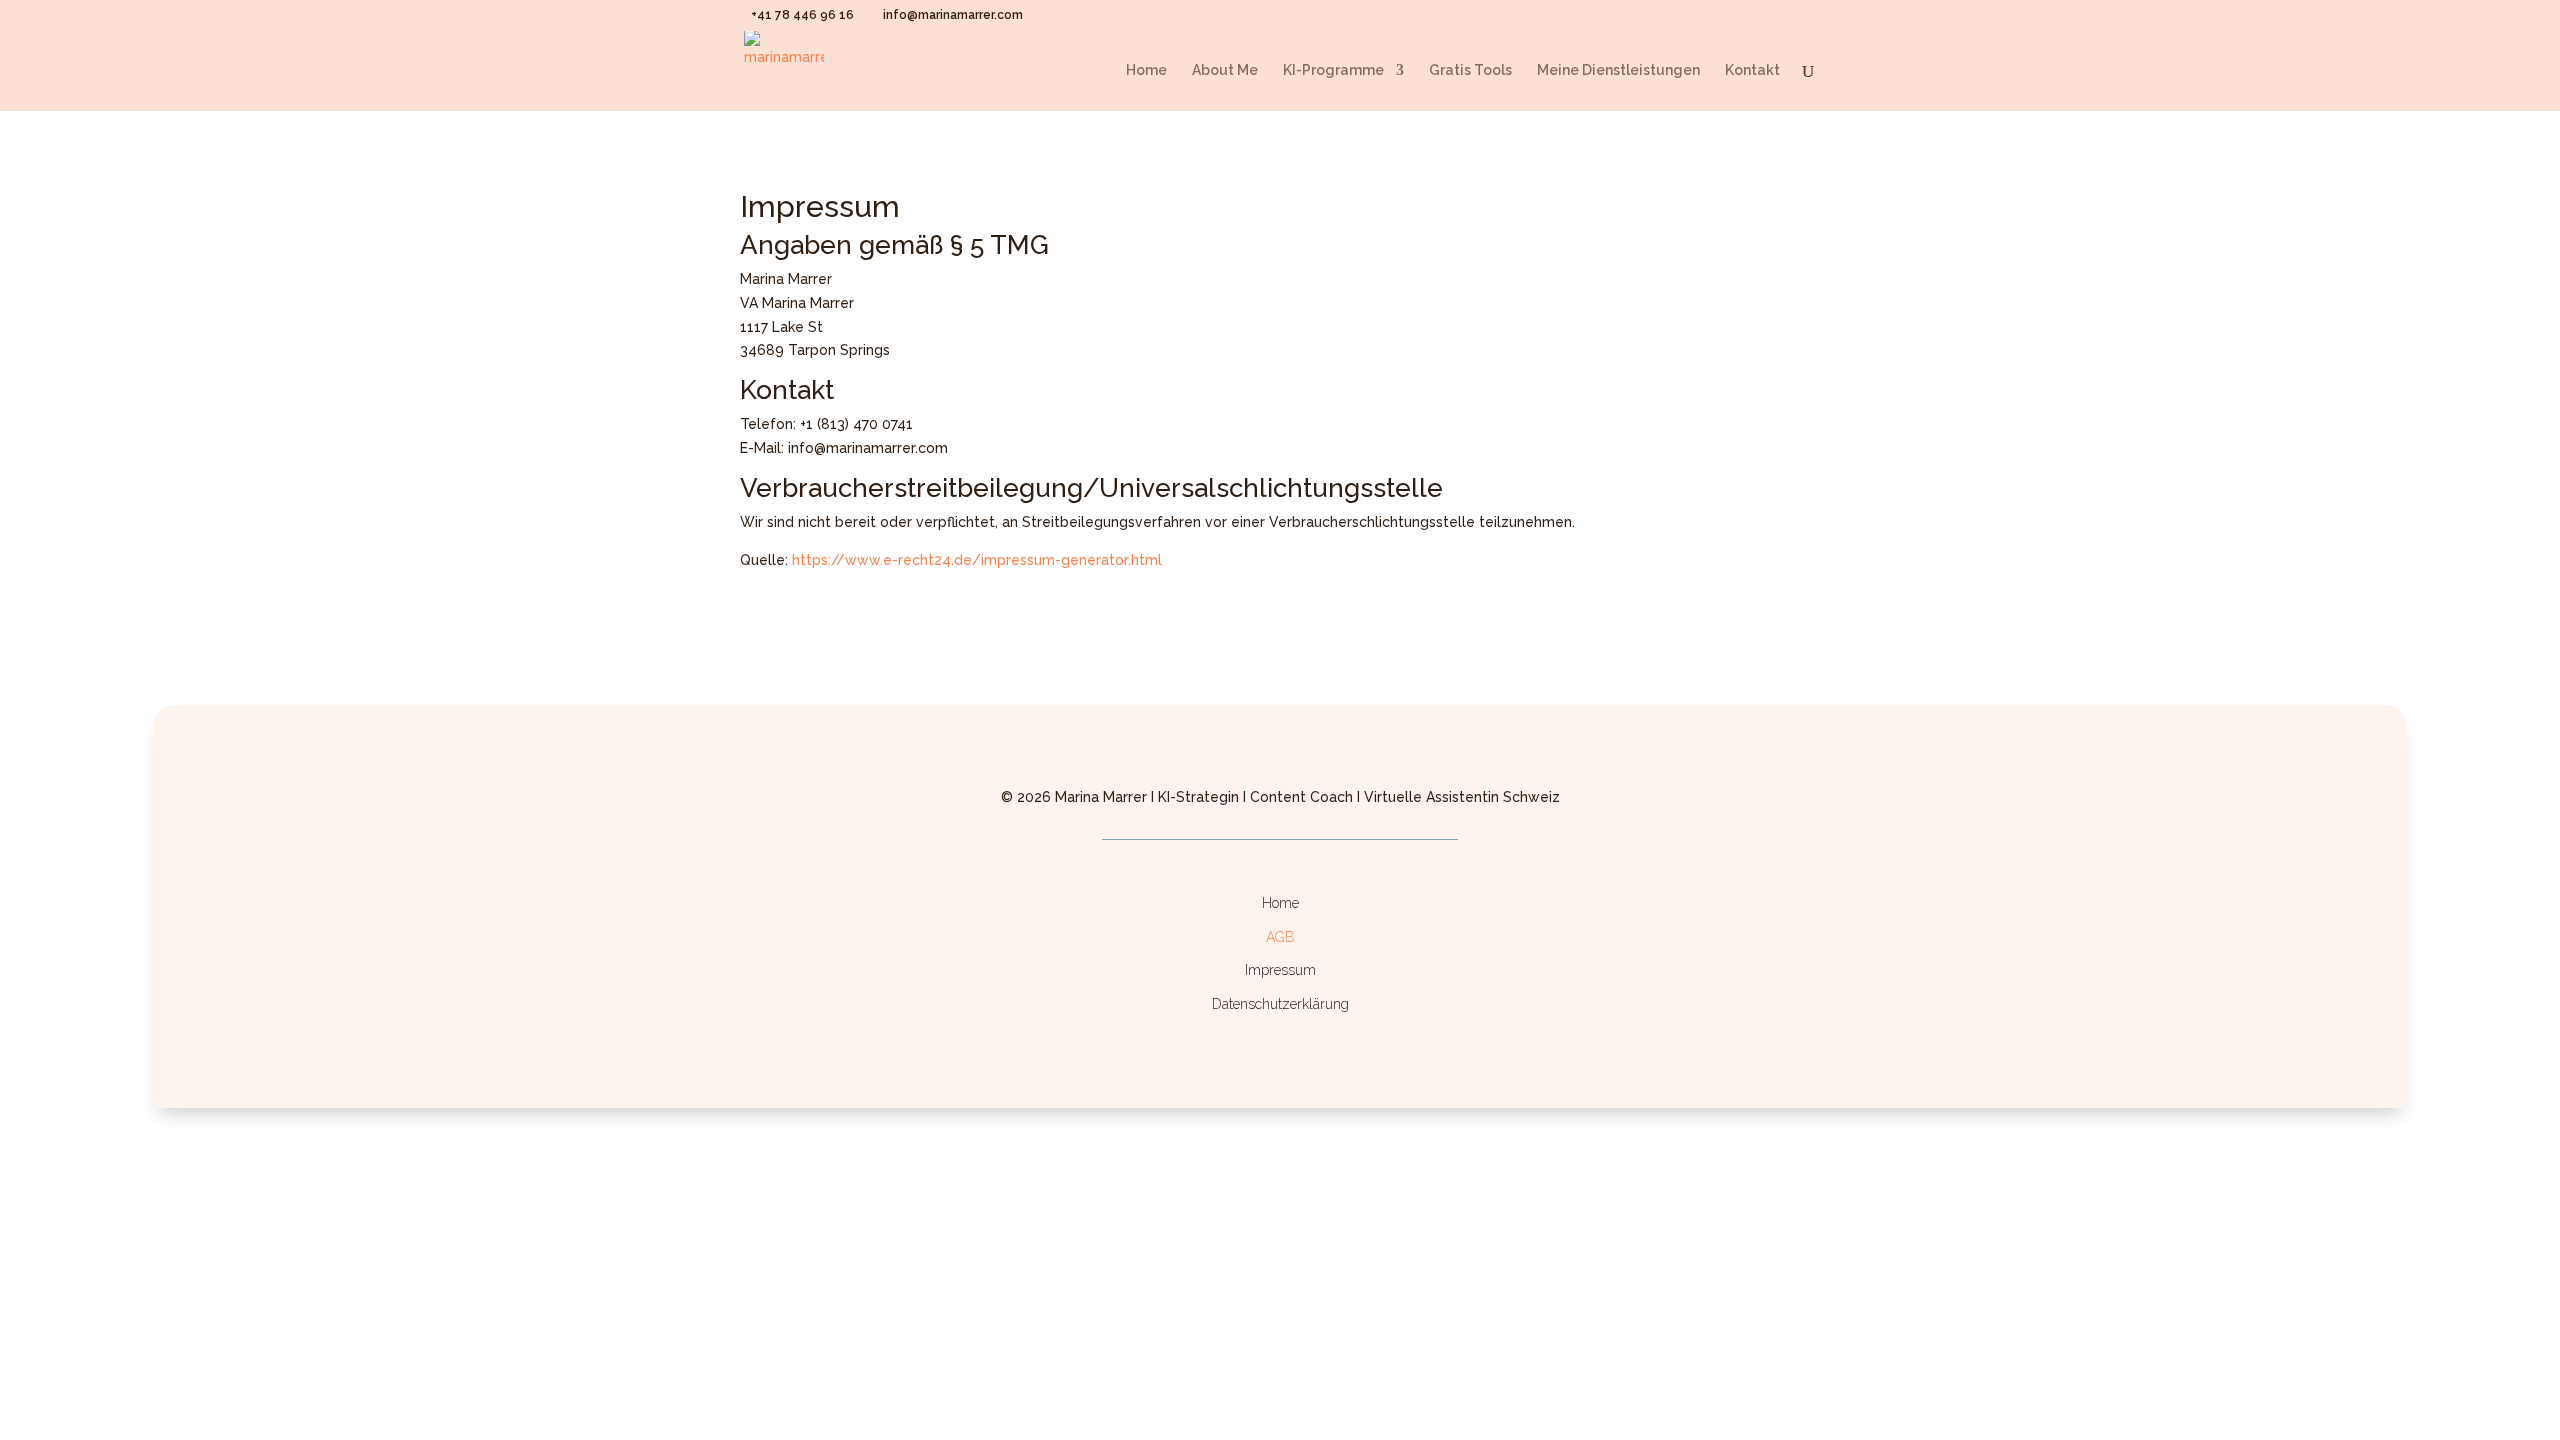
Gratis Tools (1470, 70)
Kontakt (1752, 70)
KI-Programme (1333, 70)
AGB (1280, 937)
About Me (1225, 70)
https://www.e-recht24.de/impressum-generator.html (977, 560)
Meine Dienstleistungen (1618, 70)
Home (1146, 70)
